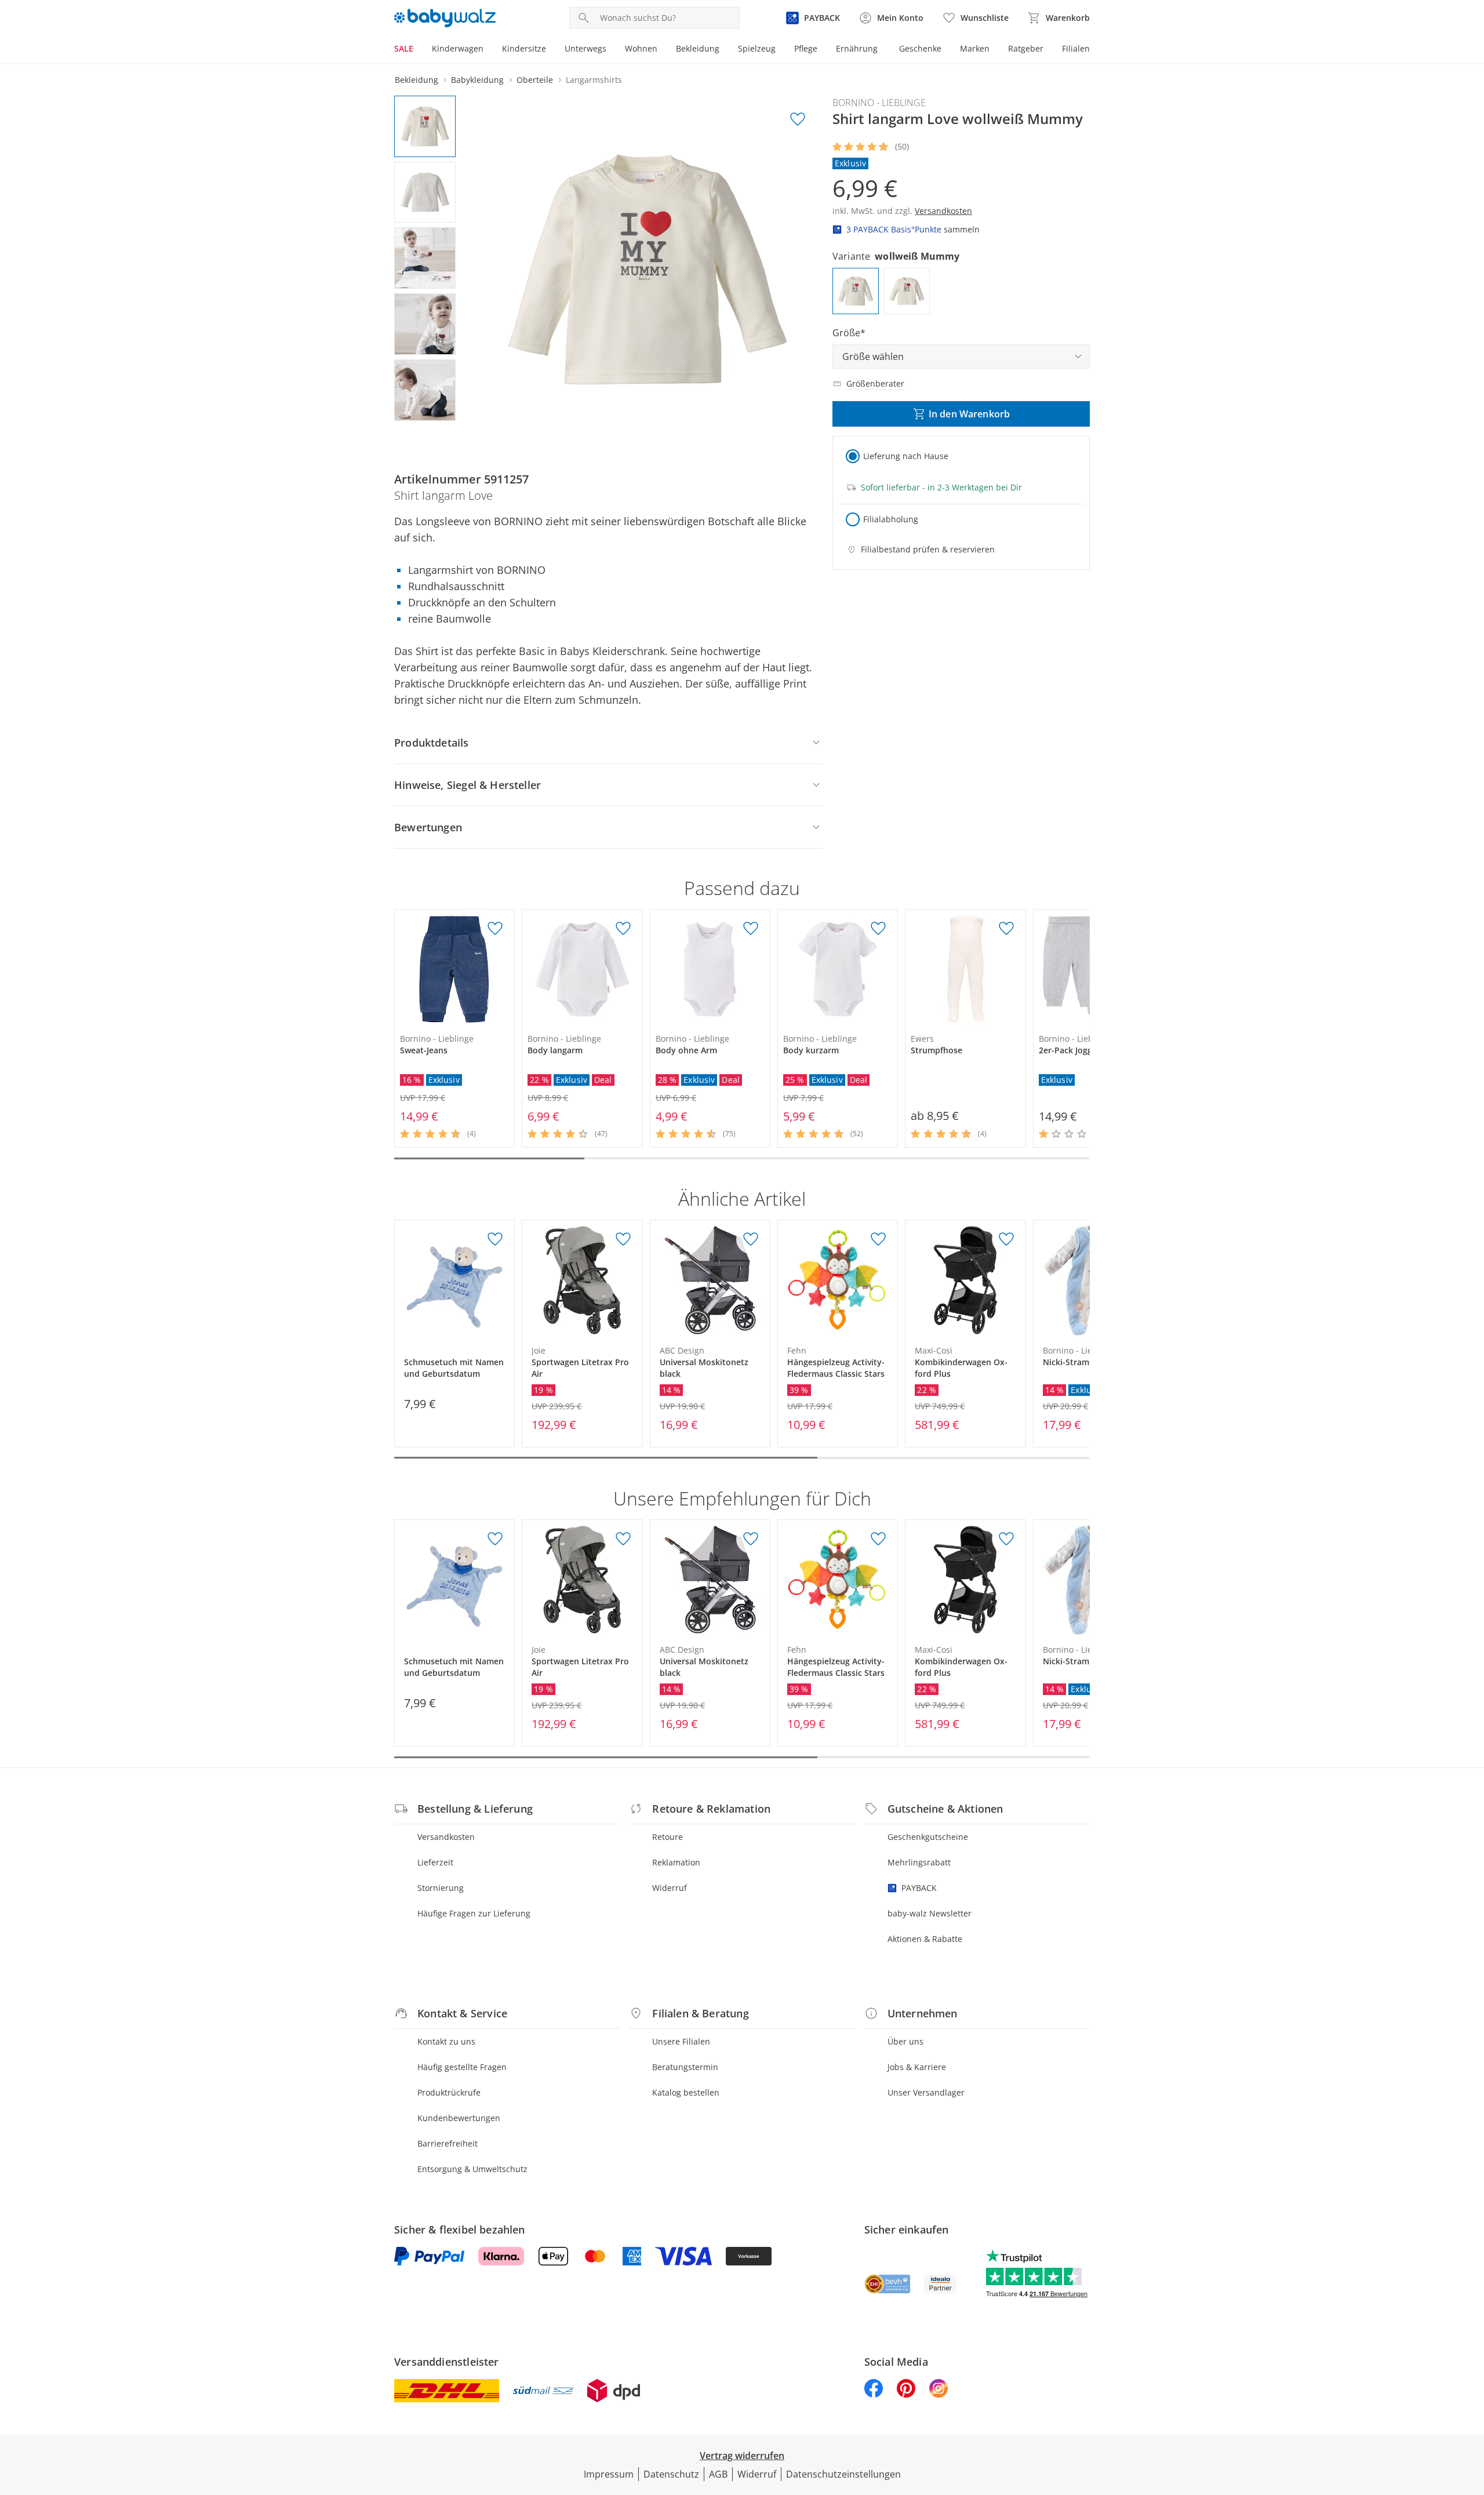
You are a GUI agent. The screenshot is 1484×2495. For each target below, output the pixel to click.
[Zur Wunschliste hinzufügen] (798, 119)
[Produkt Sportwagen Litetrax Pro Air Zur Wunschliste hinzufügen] (623, 1239)
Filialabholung (891, 519)
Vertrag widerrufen (742, 2456)
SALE (404, 48)
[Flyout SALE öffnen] (418, 50)
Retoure (668, 1837)
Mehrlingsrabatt (919, 1862)
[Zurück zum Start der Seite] (1470, 2412)
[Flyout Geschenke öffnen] (946, 50)
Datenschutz (671, 2474)
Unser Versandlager (926, 2092)
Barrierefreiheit (448, 2143)
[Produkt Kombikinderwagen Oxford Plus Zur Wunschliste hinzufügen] (1006, 1239)
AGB (718, 2474)
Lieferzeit (435, 1862)
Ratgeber (1026, 48)
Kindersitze (524, 48)
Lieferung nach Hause (906, 456)
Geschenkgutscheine (928, 1837)
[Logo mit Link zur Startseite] (445, 18)
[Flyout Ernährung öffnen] (882, 50)
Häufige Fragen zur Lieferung (474, 1913)
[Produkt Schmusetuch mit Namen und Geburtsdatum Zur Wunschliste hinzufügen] (495, 1239)
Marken (975, 48)
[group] (648, 270)
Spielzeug (757, 48)
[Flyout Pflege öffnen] (822, 50)
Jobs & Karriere (917, 2067)
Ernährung (857, 48)
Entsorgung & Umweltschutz (472, 2169)
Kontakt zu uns (446, 2041)
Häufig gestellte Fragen (462, 2067)
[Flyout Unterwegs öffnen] (611, 50)
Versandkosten (446, 1837)
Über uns (905, 2041)
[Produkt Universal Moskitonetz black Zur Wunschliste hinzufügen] (751, 1239)
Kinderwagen (458, 48)
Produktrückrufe (449, 2092)
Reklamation (676, 1862)
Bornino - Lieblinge (879, 103)
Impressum (609, 2474)
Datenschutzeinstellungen (843, 2474)
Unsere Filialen (681, 2041)
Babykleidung (477, 80)
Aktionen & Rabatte (925, 1939)
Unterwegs (585, 48)
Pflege (806, 48)
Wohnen (641, 48)
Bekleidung (698, 48)
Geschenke (920, 48)
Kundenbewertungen (459, 2118)
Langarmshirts (594, 80)
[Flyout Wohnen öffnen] (662, 50)
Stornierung (441, 1888)
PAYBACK (919, 1888)
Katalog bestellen (686, 2092)
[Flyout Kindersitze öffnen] (551, 50)
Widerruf (670, 1888)
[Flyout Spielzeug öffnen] (780, 50)
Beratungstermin (685, 2067)
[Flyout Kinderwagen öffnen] (488, 50)
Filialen (1076, 48)
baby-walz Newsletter (930, 1913)
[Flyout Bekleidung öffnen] (724, 50)
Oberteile (535, 80)
